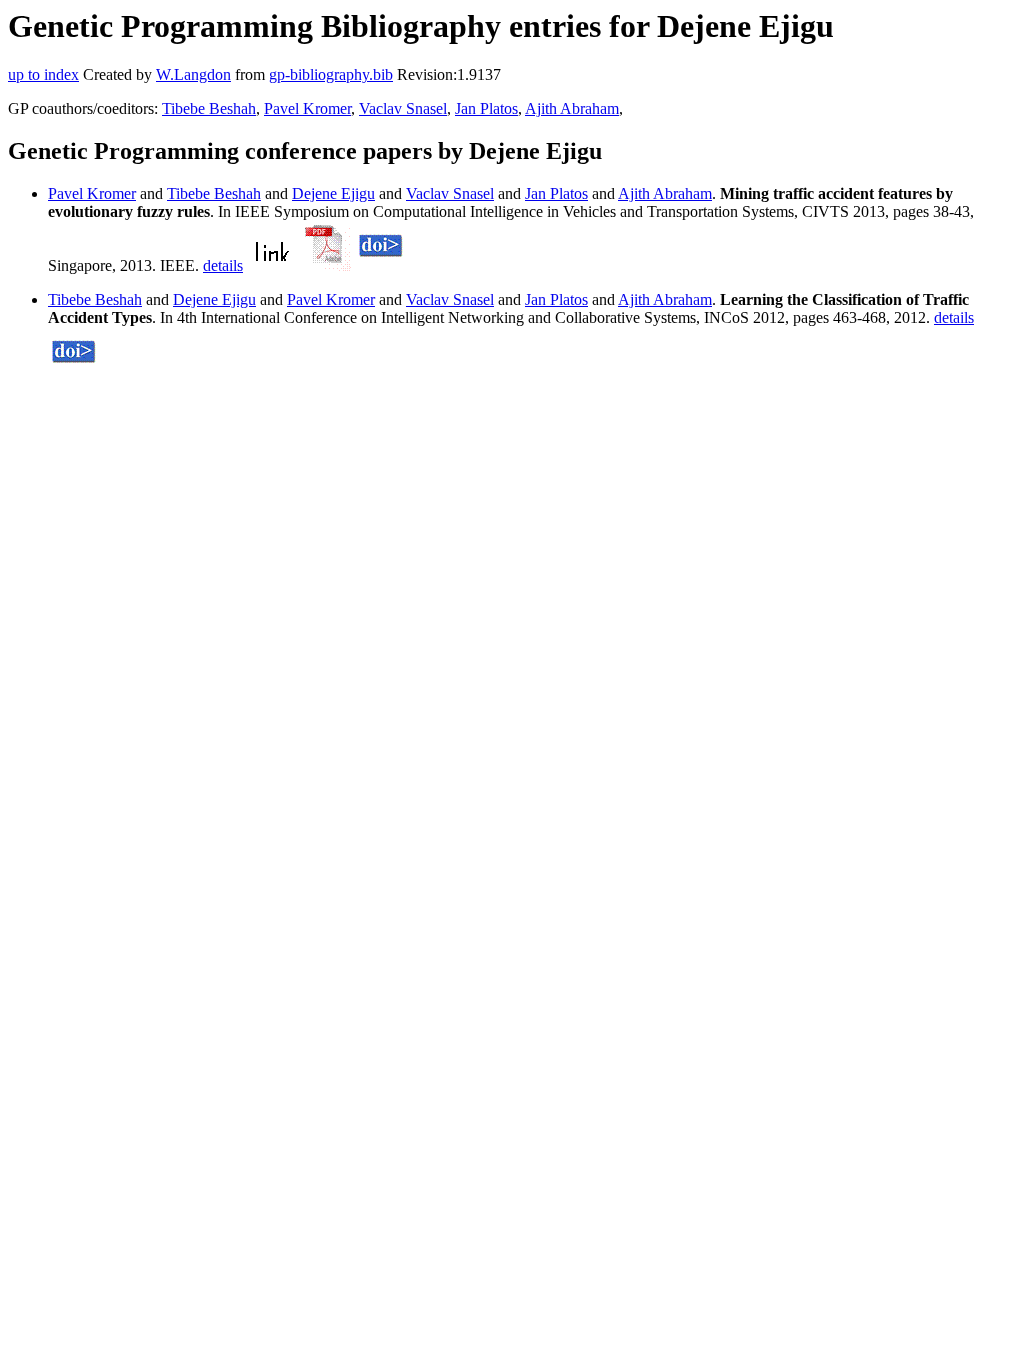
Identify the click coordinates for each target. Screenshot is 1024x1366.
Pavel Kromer (307, 108)
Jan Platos (486, 108)
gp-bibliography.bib (331, 74)
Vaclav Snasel (403, 108)
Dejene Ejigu (333, 193)
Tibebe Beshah (209, 108)
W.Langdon (193, 74)
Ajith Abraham (572, 108)
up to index (43, 74)
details (223, 265)
